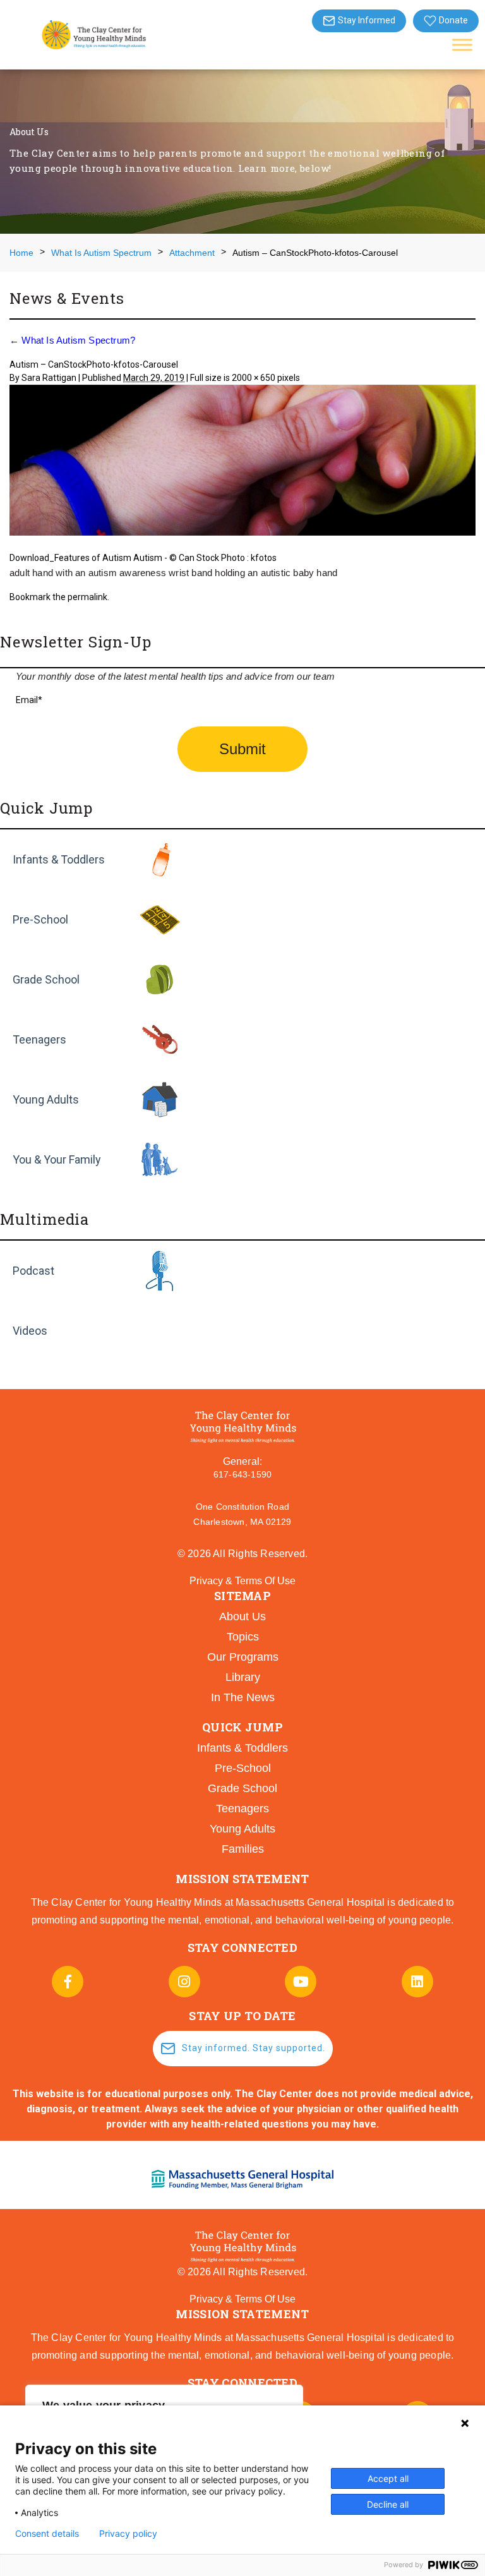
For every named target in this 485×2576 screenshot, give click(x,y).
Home (21, 253)
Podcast (33, 1271)
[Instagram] (184, 1982)
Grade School (46, 979)
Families (243, 1849)
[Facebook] (68, 1982)
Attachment (192, 253)
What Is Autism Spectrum (101, 253)
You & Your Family (57, 1159)
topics (243, 1637)
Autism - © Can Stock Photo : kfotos (205, 558)
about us (242, 1616)
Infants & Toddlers (59, 859)
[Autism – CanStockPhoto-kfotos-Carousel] (242, 462)
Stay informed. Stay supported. (254, 2048)
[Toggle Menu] (462, 45)
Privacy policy (128, 2534)
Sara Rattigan (49, 378)
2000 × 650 (254, 378)
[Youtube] (301, 1982)
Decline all (388, 2504)
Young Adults (46, 1099)
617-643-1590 (242, 1474)
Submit (242, 749)
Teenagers (39, 1039)
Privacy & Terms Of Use (242, 1581)
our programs (243, 1657)
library (243, 1677)
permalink (87, 597)
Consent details (47, 2534)
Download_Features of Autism (70, 558)
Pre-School (40, 919)
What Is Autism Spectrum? (72, 340)
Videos (30, 1331)
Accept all (388, 2478)
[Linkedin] (417, 1982)
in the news (243, 1697)
